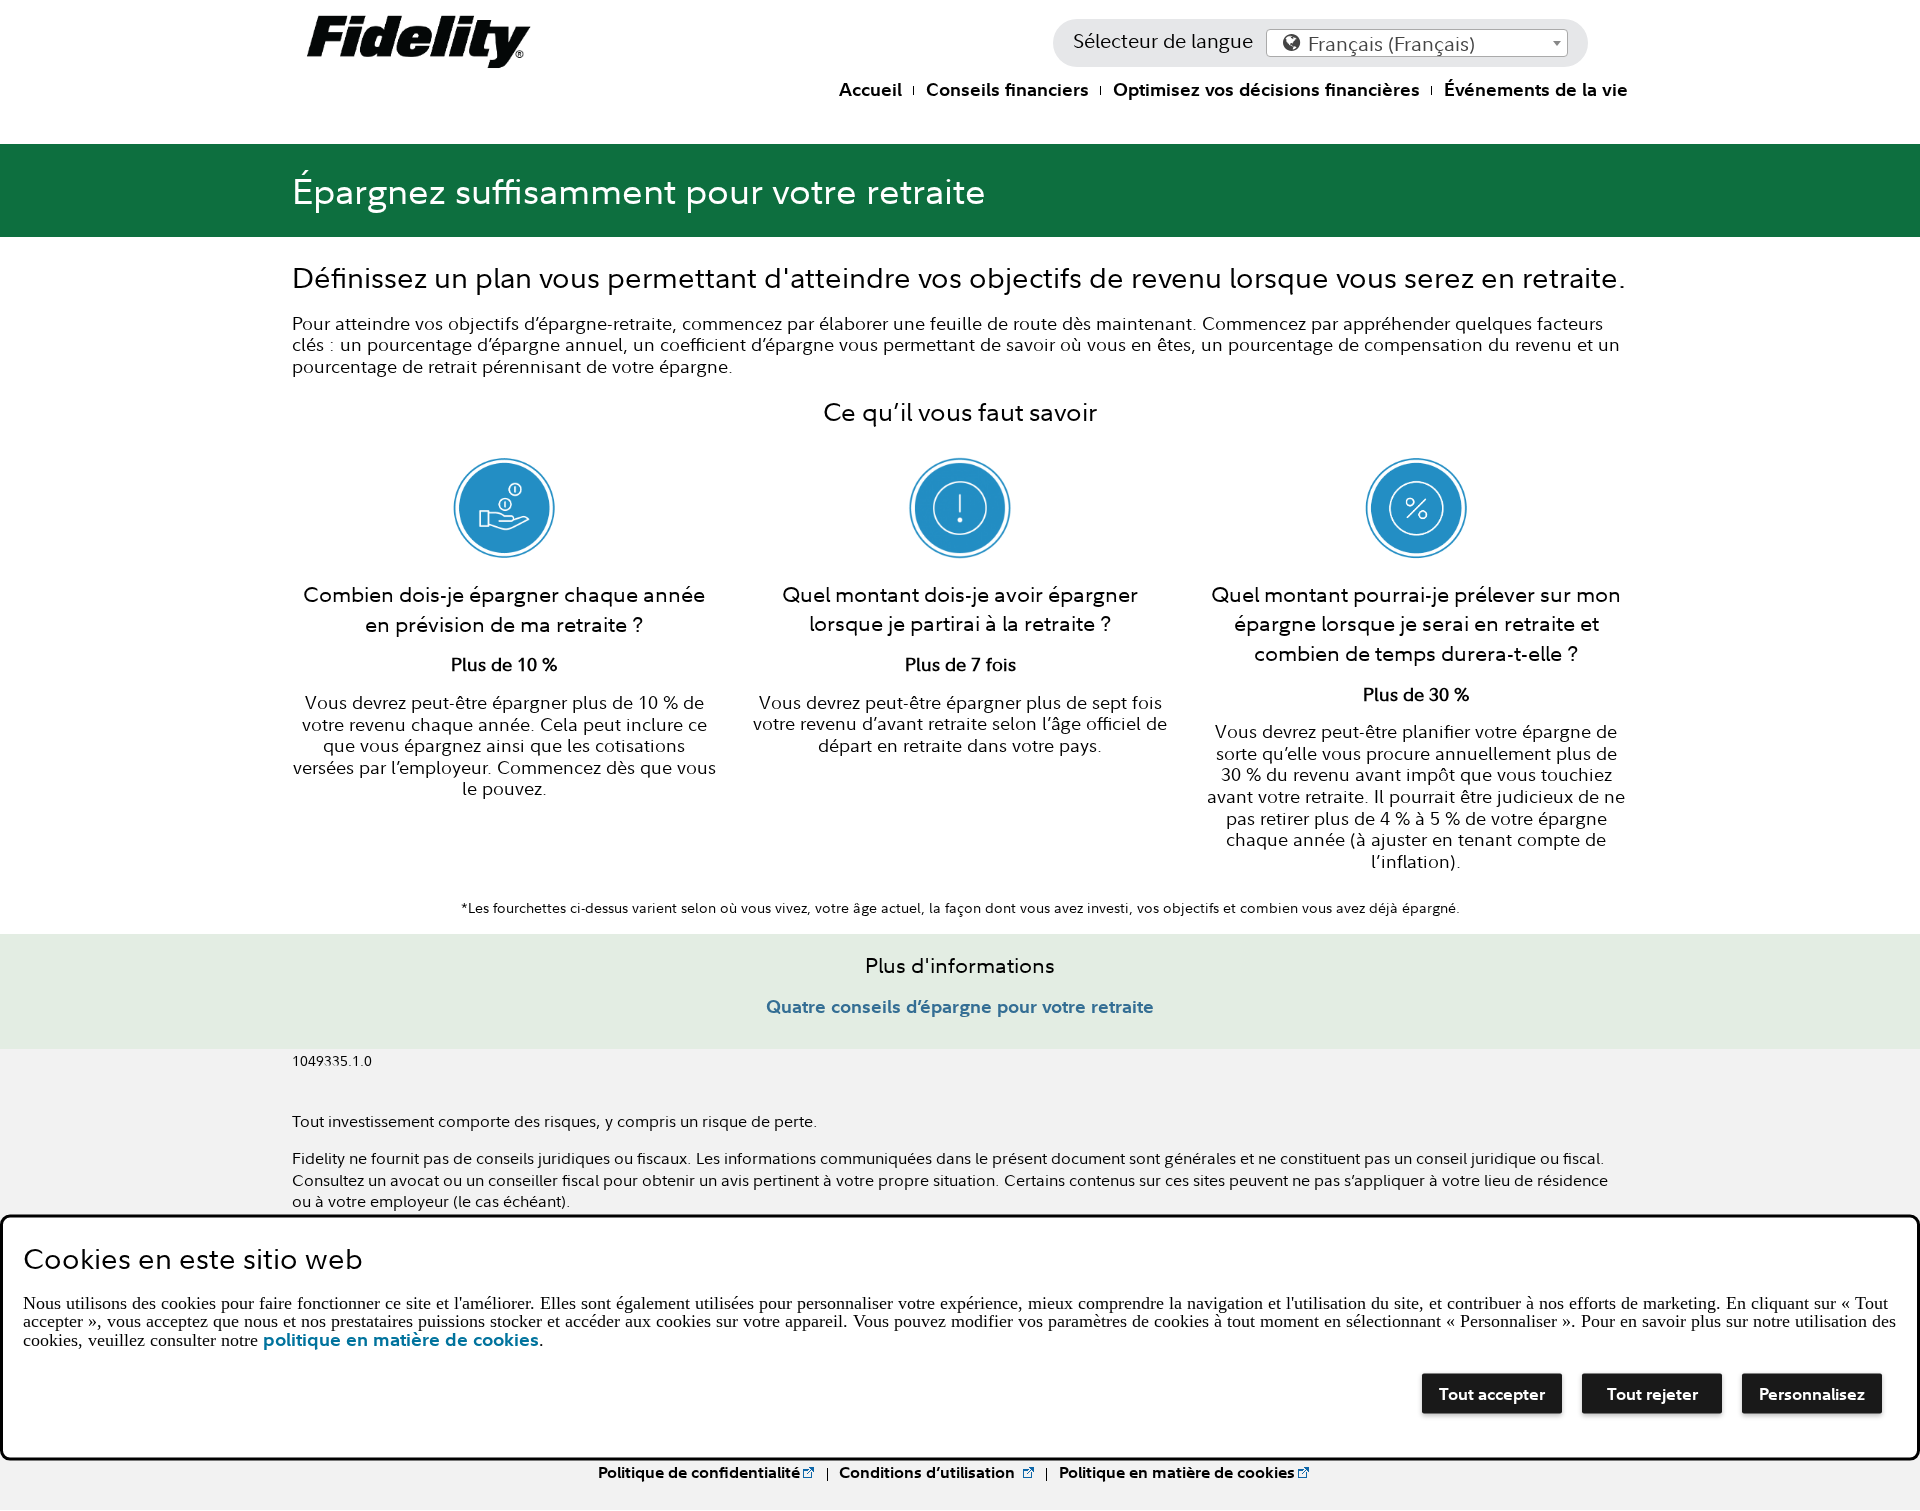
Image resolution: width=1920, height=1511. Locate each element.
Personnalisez (1812, 1392)
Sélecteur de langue (1163, 40)
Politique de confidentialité (699, 1472)
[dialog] (960, 1337)
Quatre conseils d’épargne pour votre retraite (960, 1006)
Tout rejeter (1652, 1392)
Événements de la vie (1536, 89)
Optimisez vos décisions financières (1266, 89)
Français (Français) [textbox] (1391, 43)
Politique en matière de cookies (1177, 1472)
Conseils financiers (1007, 89)
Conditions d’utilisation (929, 1472)
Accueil (870, 89)
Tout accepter (1492, 1392)
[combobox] (1417, 43)
